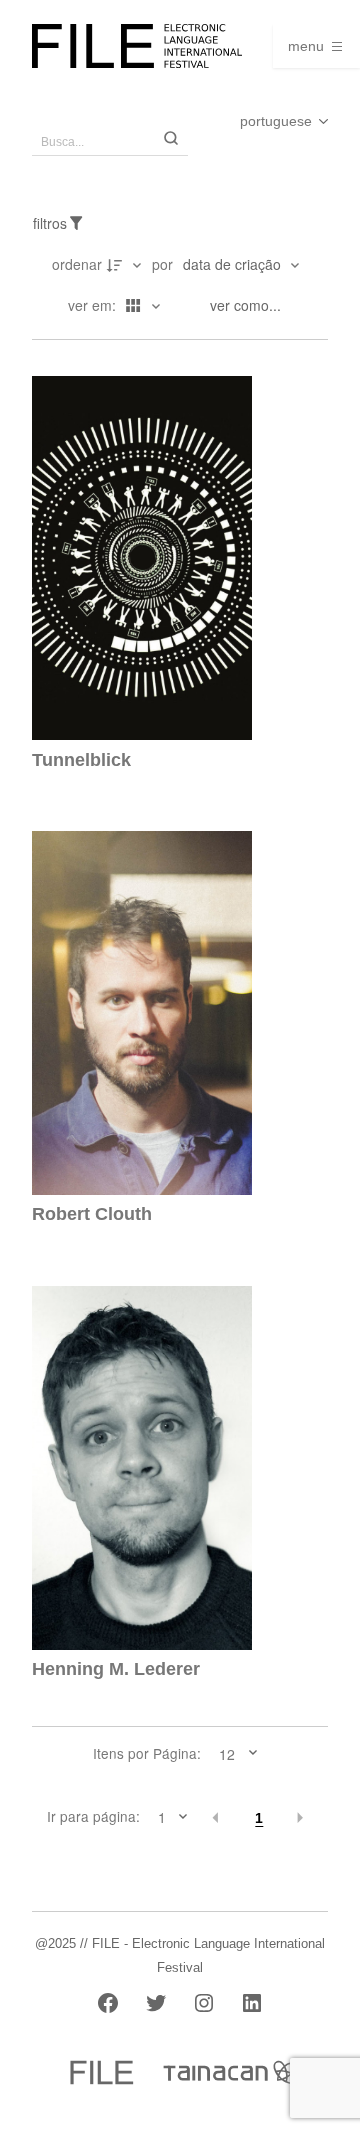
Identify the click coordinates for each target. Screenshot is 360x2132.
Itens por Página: (147, 1754)
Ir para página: (93, 1817)
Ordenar (77, 264)
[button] (216, 1818)
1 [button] (259, 1818)
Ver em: (94, 305)
